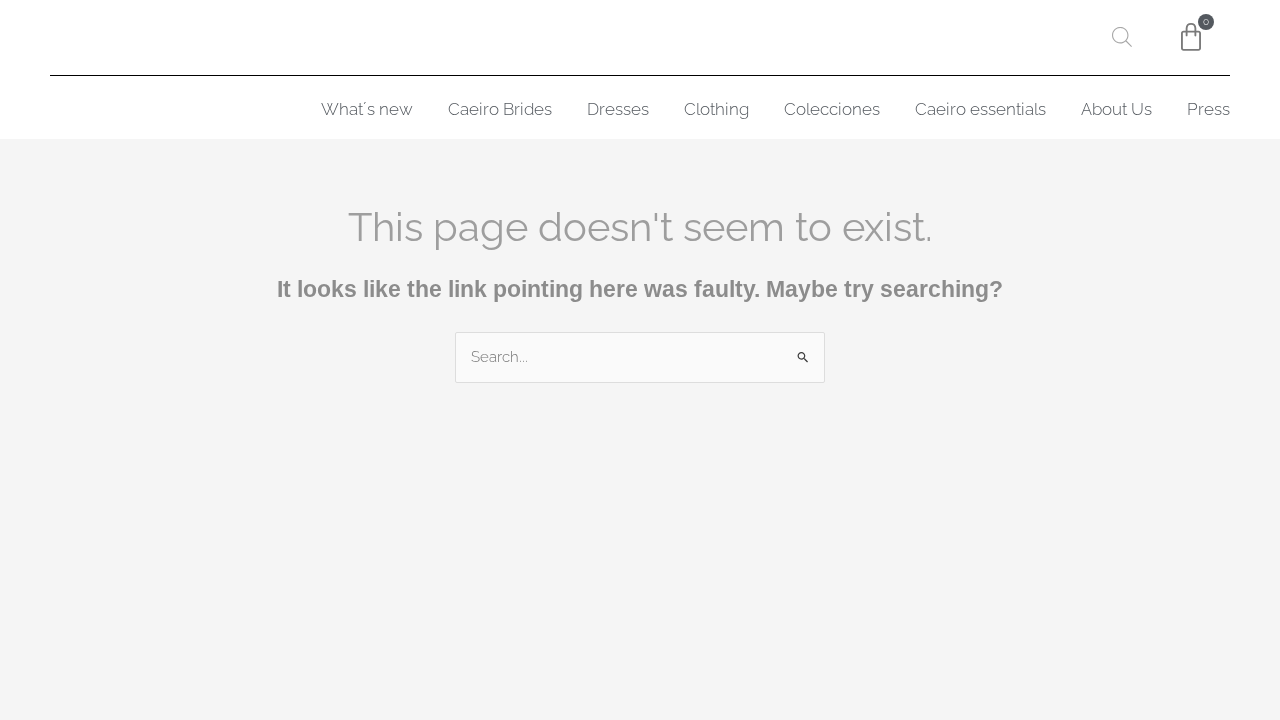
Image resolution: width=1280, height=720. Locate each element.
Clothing (716, 109)
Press (1208, 109)
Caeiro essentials (980, 109)
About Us (1116, 109)
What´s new (367, 109)
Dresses (618, 109)
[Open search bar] (1122, 37)
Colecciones (832, 109)
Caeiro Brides (500, 109)
